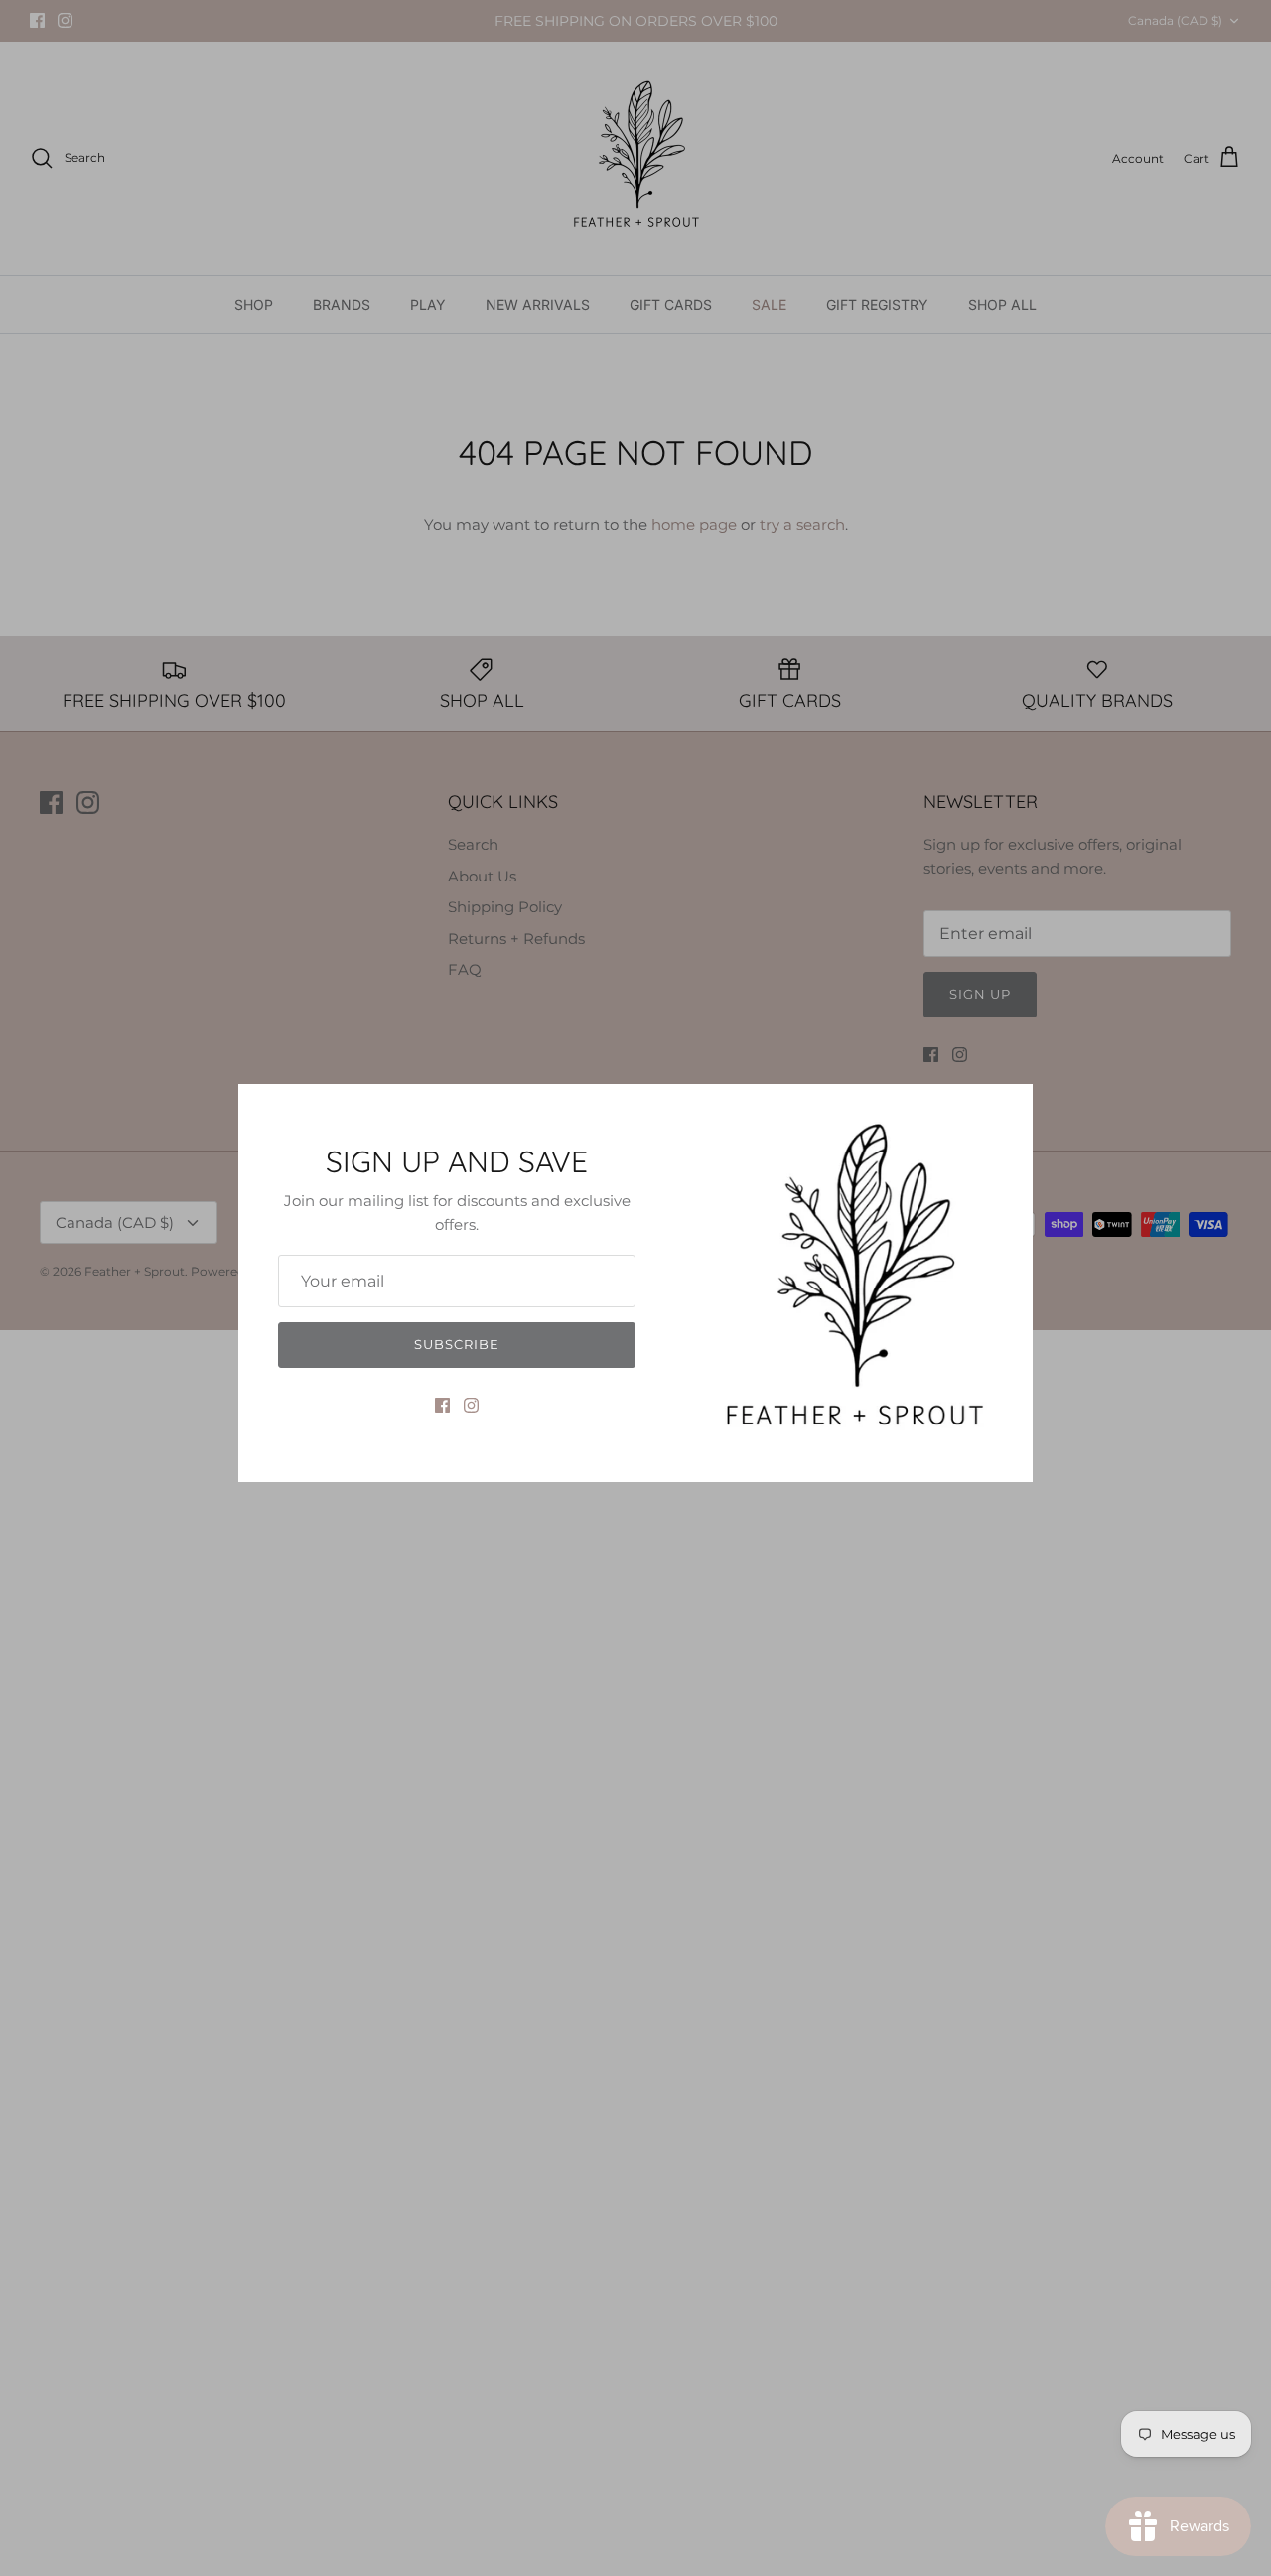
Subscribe (457, 1344)
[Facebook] (442, 1405)
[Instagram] (471, 1405)
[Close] (1008, 1109)
